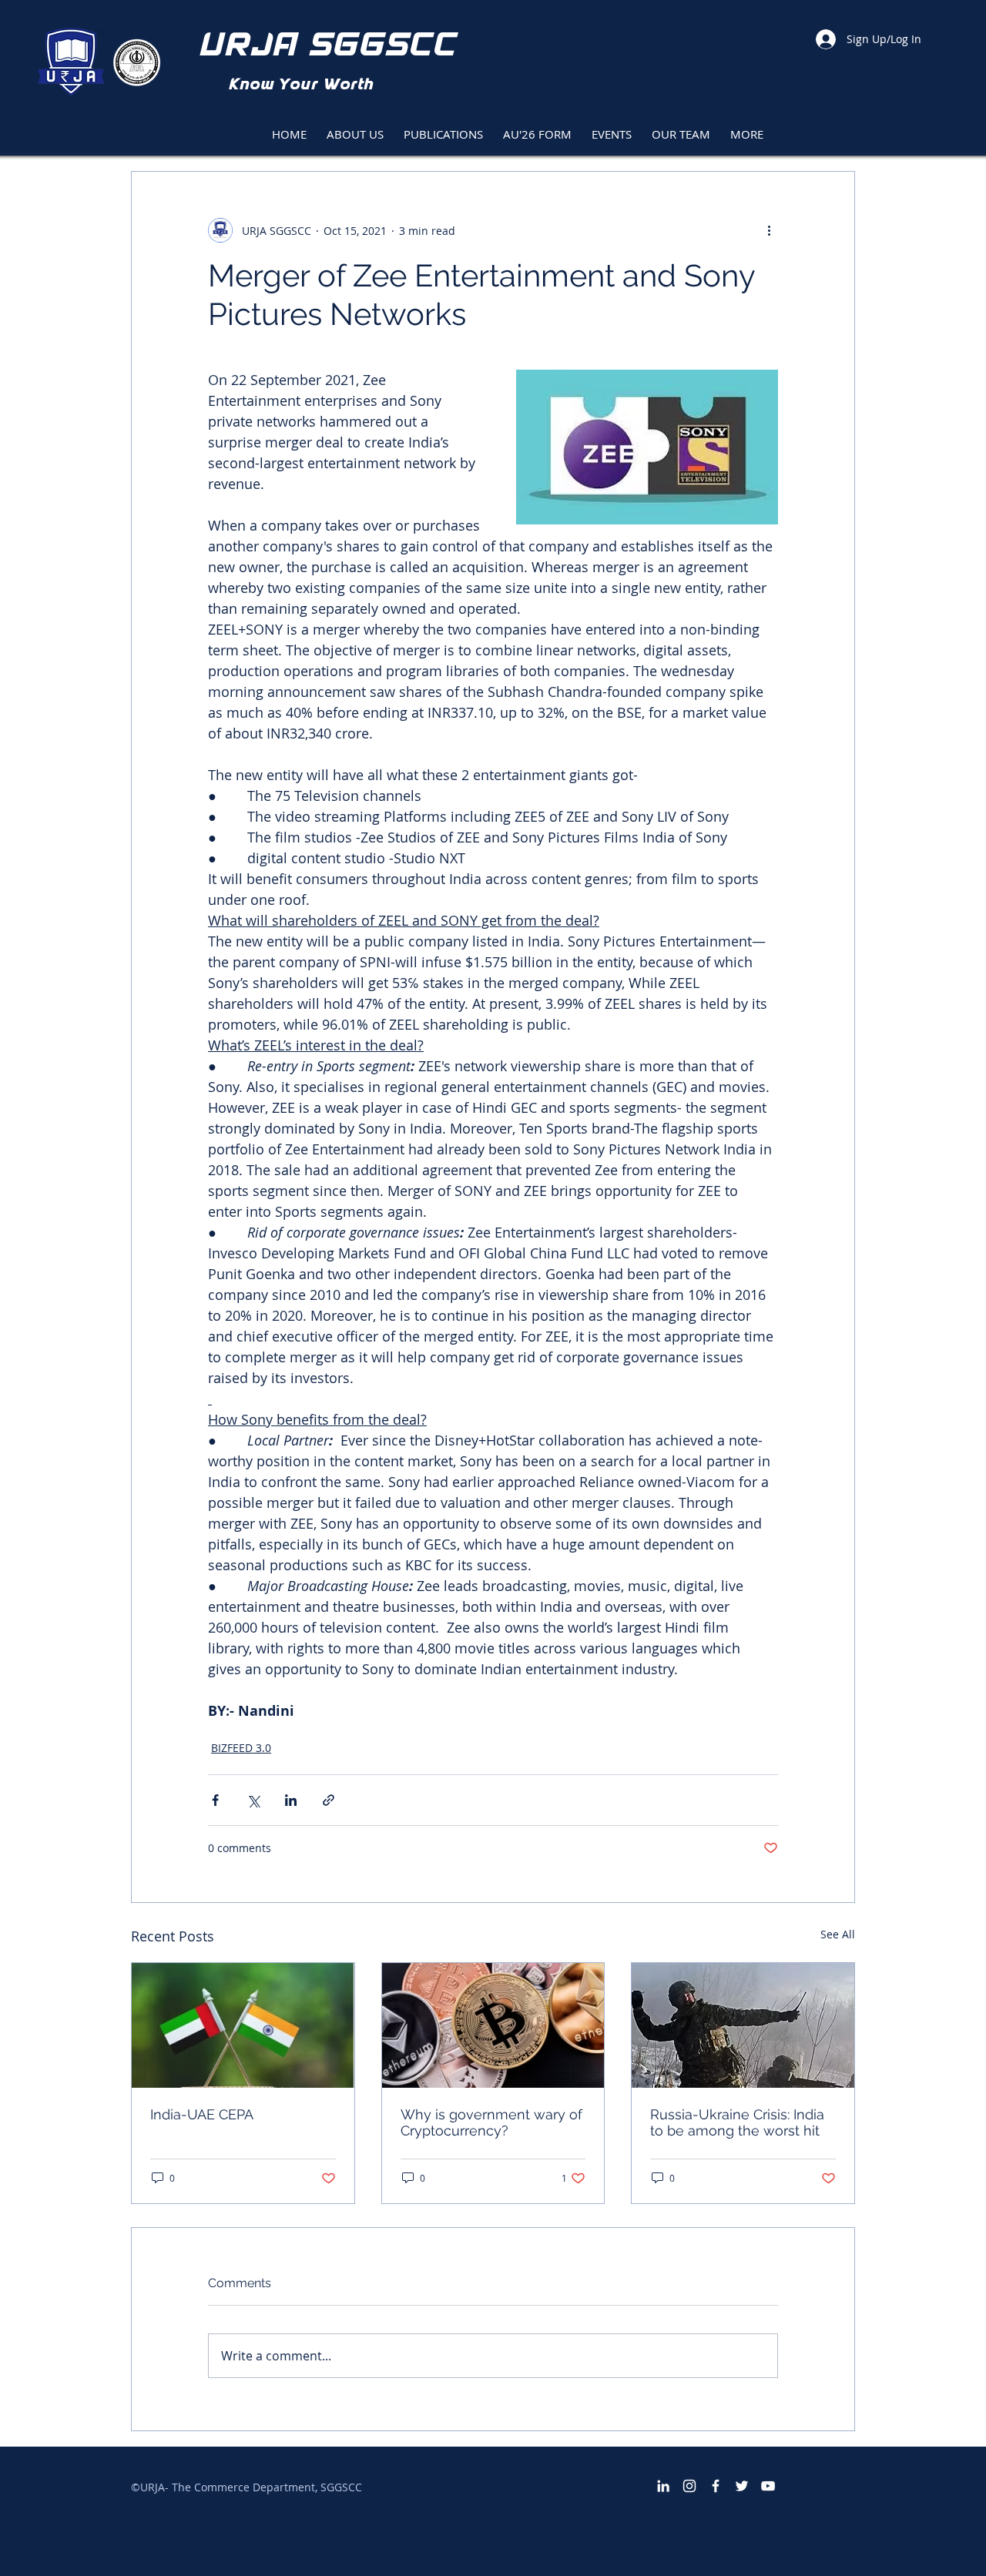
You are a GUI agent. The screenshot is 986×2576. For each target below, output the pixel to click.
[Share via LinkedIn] (291, 1800)
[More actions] (769, 230)
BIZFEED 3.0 (241, 1748)
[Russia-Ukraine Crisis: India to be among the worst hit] (743, 2025)
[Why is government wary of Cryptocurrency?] (493, 2025)
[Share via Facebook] (215, 1800)
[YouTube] (768, 2486)
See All (838, 1934)
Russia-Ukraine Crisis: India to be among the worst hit (737, 2122)
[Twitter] (742, 2486)
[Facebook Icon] (716, 2486)
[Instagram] (689, 2486)
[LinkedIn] (663, 2486)
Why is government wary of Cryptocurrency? (491, 2122)
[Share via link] (329, 1800)
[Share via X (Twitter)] (253, 1800)
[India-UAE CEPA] (243, 2025)
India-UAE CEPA (202, 2114)
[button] (443, 127)
